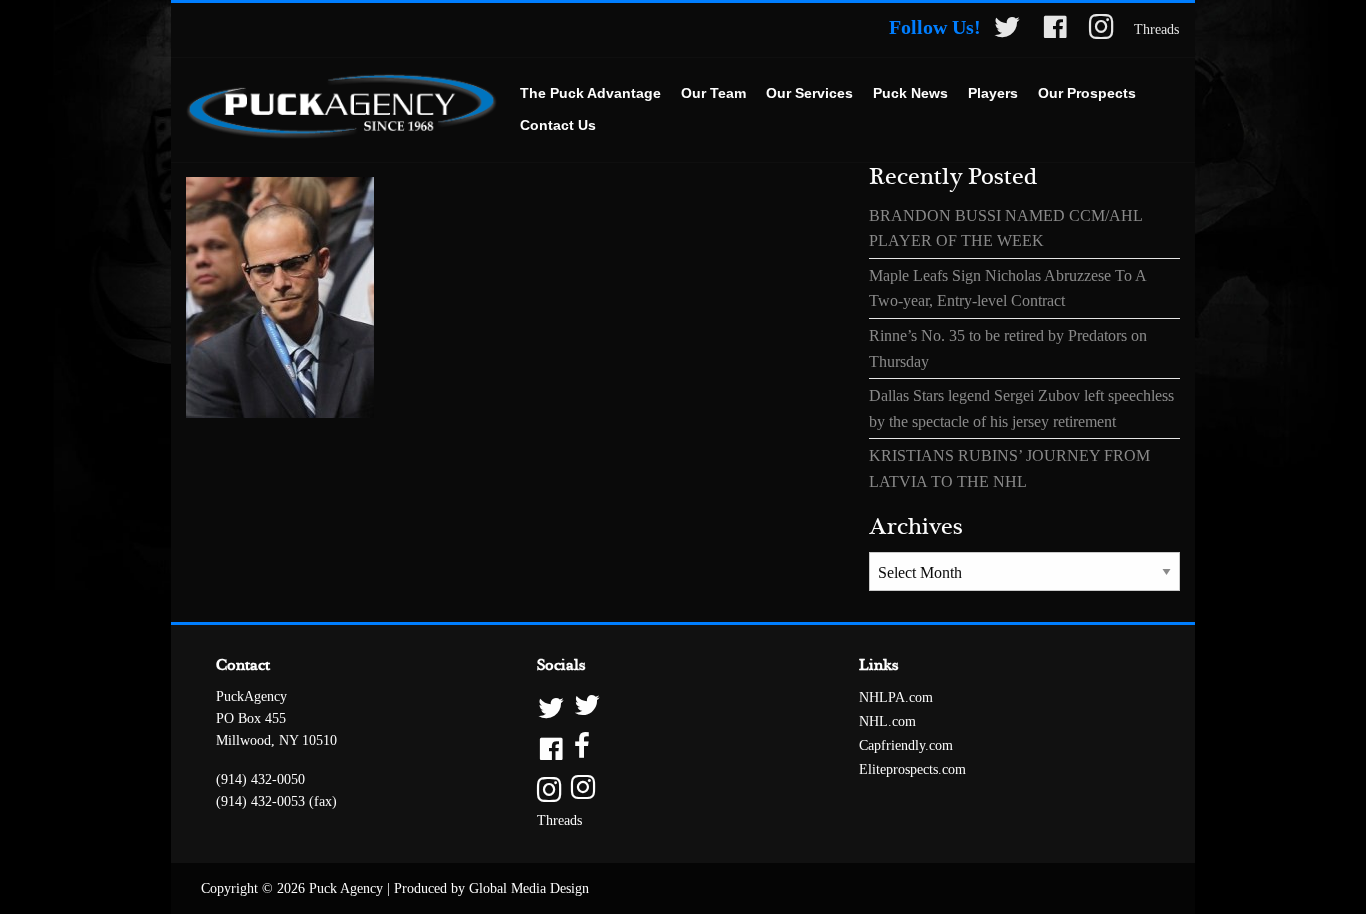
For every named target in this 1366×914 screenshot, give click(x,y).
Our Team (713, 93)
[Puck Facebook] (1055, 30)
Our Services (809, 93)
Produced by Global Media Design (491, 888)
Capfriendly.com (906, 745)
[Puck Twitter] (1007, 30)
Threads (1156, 29)
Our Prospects (1087, 93)
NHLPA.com (896, 697)
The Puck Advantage (590, 93)
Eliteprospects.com (912, 769)
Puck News (910, 93)
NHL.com (887, 721)
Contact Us (558, 125)
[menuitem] (590, 94)
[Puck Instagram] (1101, 30)
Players (993, 93)
